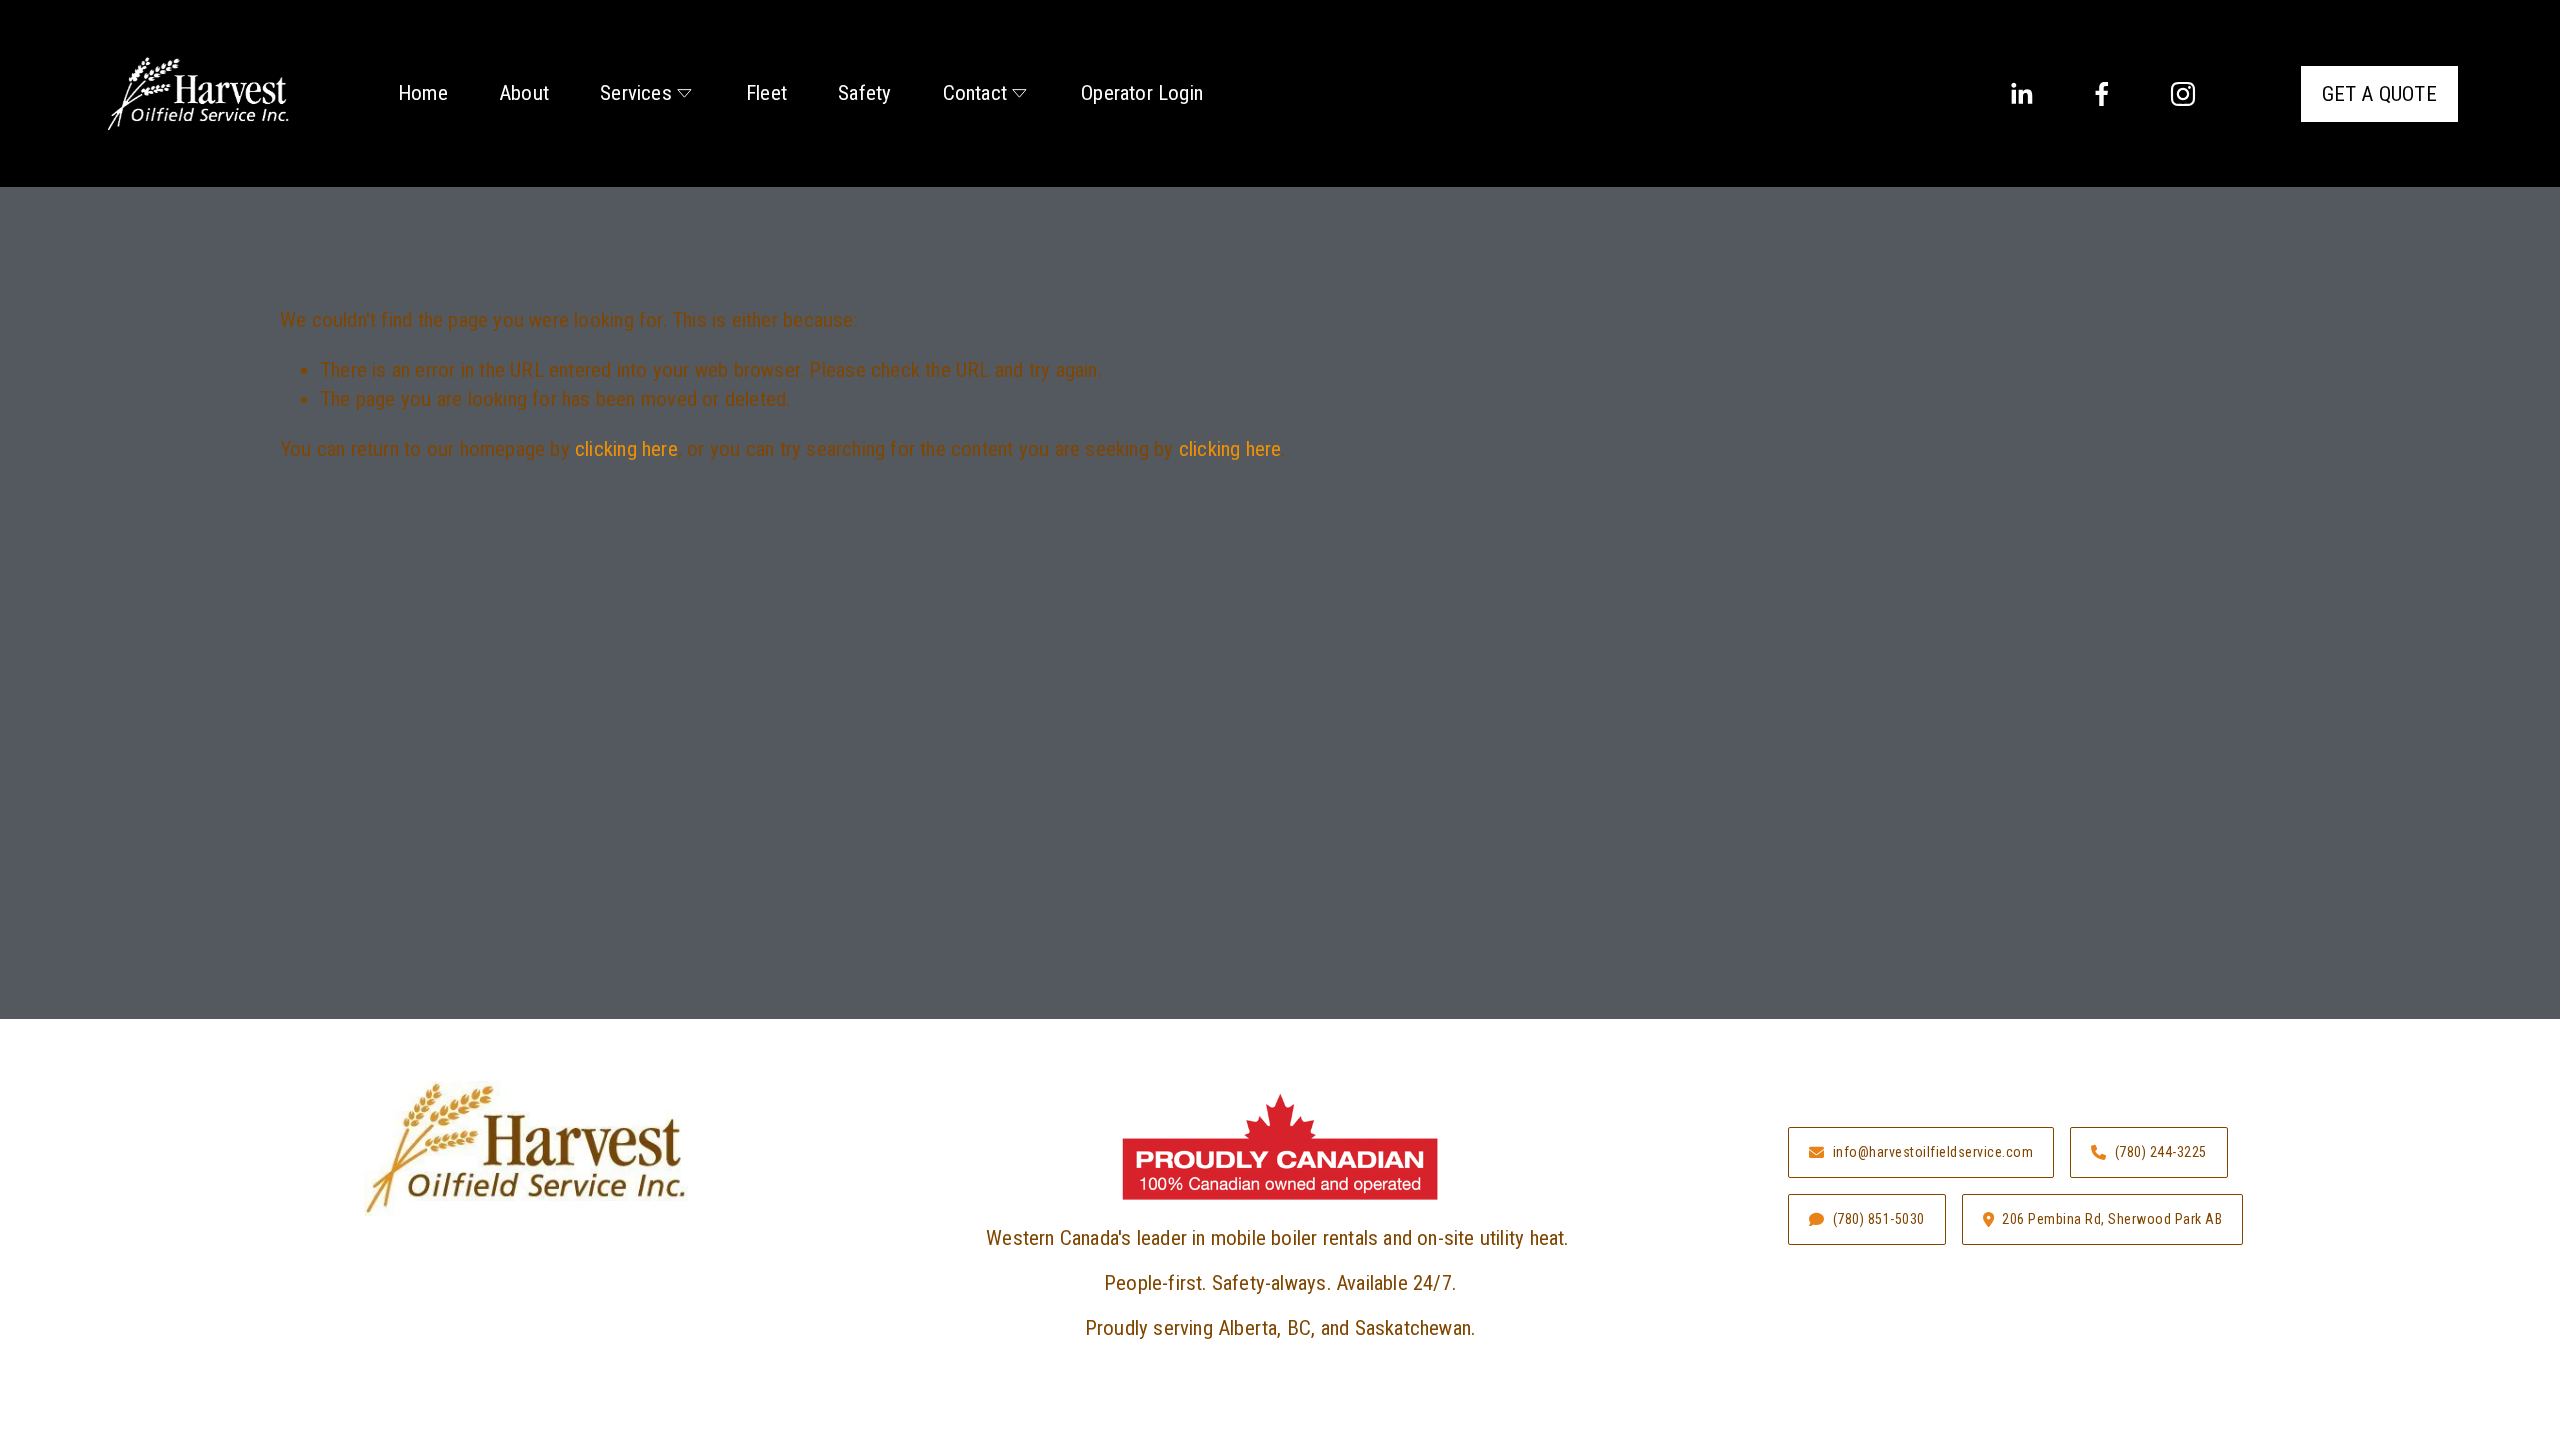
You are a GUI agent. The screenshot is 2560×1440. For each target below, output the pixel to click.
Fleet (766, 93)
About (524, 93)
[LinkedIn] (2021, 94)
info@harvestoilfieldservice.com (1933, 1152)
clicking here (626, 449)
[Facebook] (2102, 94)
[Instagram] (2183, 94)
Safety (864, 93)
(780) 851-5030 (1879, 1219)
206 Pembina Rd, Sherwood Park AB (2112, 1219)
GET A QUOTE (2379, 94)
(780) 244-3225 (2161, 1152)
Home (423, 93)
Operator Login (1142, 93)
